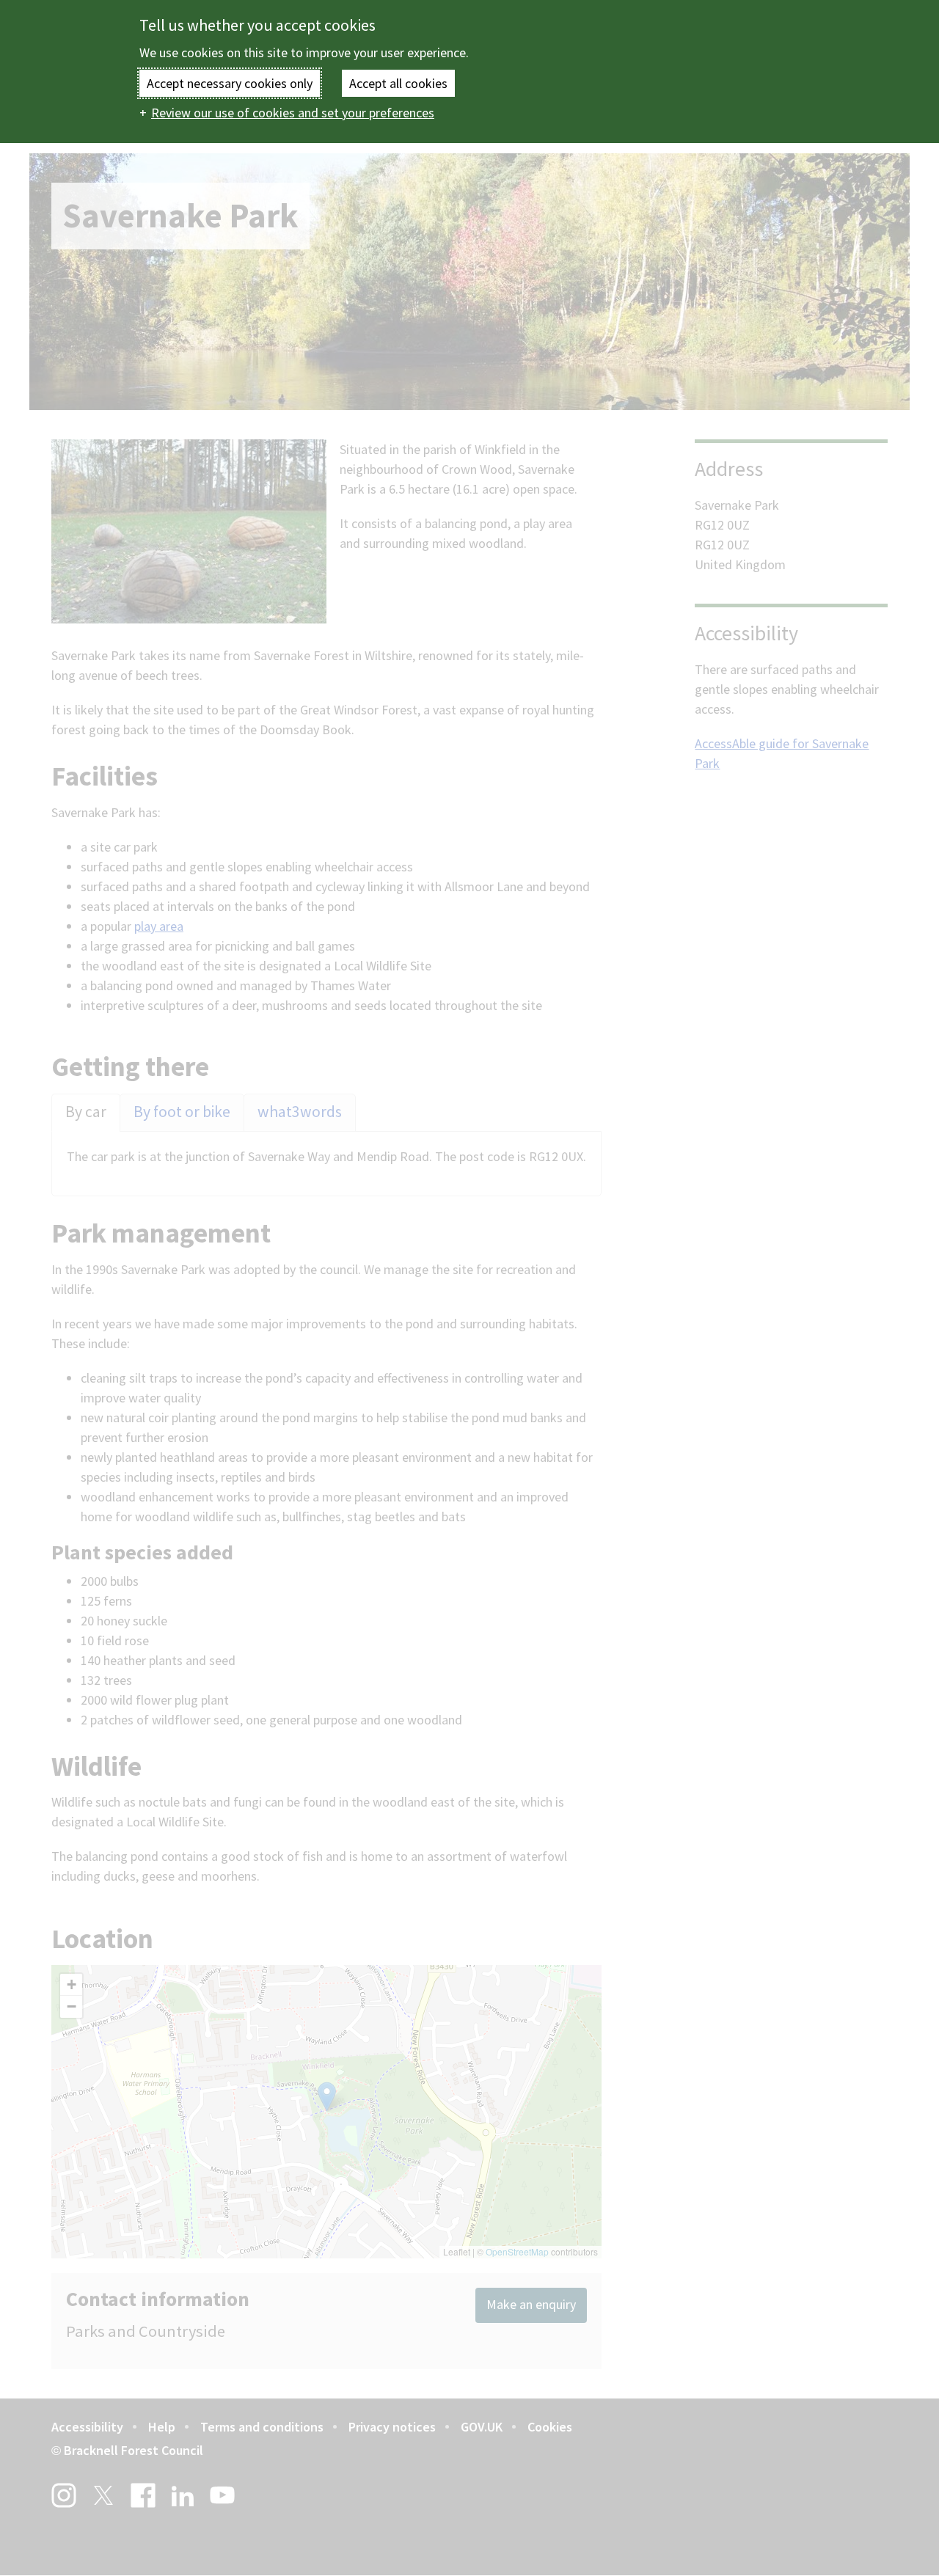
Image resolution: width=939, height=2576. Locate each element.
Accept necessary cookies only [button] (230, 83)
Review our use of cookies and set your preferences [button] (293, 113)
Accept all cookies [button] (398, 83)
